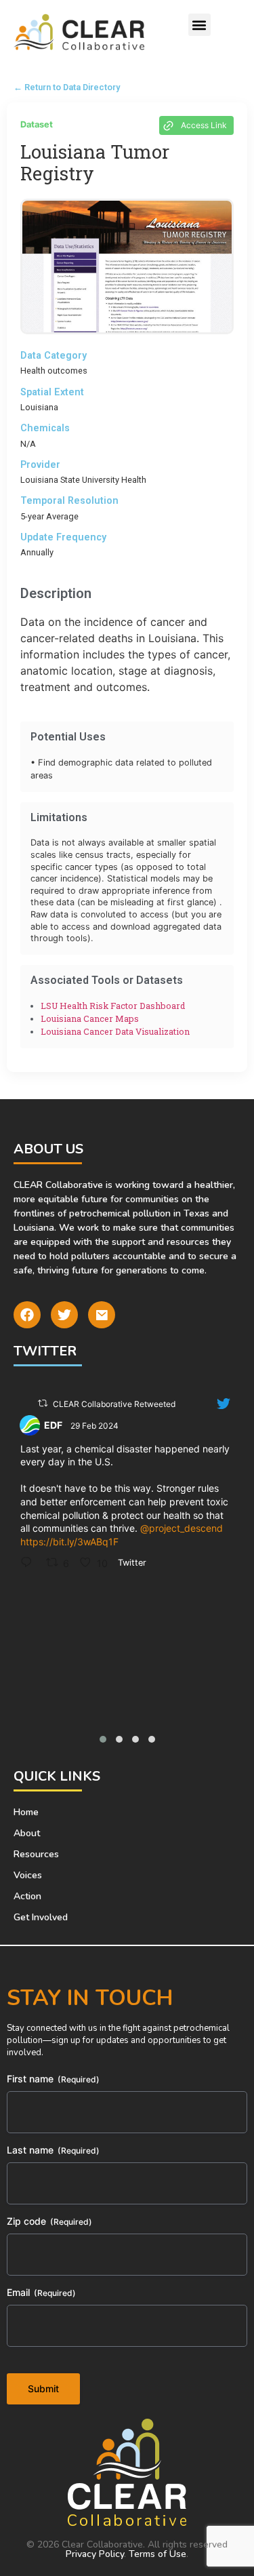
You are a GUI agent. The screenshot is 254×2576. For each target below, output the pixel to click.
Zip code (49, 2221)
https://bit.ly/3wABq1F (69, 1542)
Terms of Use (157, 2554)
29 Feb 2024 (96, 1426)
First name (53, 2079)
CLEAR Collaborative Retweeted (114, 1404)
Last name (53, 2150)
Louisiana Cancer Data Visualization (115, 1031)
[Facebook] (27, 1315)
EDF (53, 1425)
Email (41, 2292)
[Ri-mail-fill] (102, 1315)
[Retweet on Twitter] (43, 1403)
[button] (199, 25)
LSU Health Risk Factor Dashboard (113, 1006)
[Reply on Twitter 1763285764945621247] (30, 1563)
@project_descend (182, 1528)
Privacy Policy (95, 2554)
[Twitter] (64, 1315)
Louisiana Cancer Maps (90, 1018)
